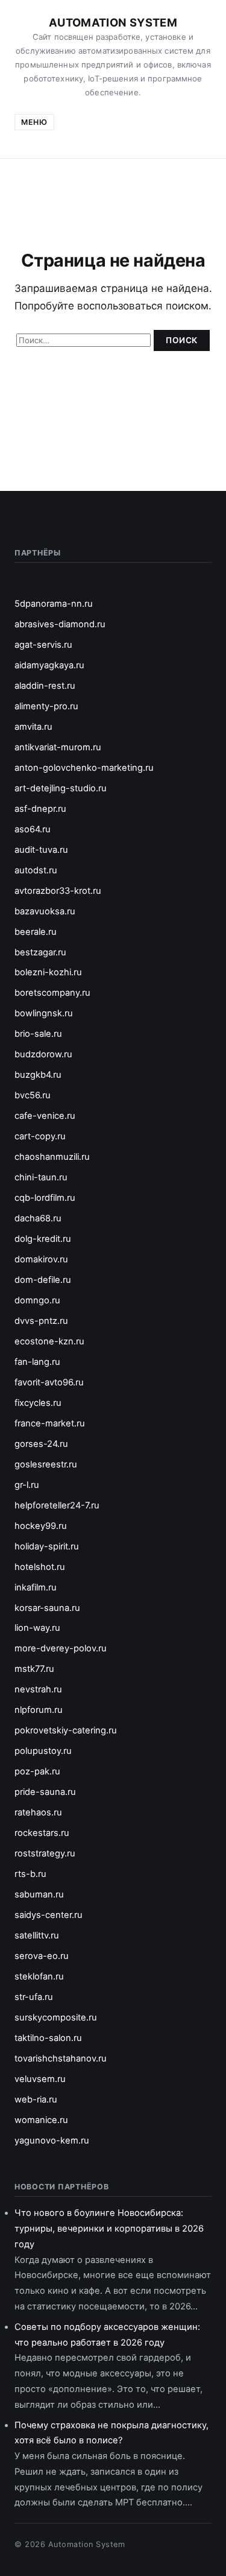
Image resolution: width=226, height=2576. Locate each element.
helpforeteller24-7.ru (57, 1505)
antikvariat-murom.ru (58, 747)
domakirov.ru (41, 1259)
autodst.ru (36, 870)
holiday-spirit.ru (47, 1546)
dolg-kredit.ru (43, 1239)
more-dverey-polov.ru (61, 1648)
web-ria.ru (36, 2100)
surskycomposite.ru (56, 2017)
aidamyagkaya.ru (49, 665)
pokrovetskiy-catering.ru (66, 1730)
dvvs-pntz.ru (41, 1321)
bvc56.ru (33, 1095)
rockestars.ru (42, 1833)
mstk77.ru (34, 1669)
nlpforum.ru (39, 1710)
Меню (34, 122)
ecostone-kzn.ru (49, 1341)
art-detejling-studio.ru (61, 788)
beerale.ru (36, 932)
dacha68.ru (38, 1218)
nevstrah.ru (38, 1689)
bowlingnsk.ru (44, 1013)
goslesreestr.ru (46, 1464)
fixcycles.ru (38, 1403)
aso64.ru (33, 829)
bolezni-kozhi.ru (48, 972)
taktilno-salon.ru (48, 2038)
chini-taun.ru (41, 1177)
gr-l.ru (27, 1485)
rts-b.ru (30, 1874)
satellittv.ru (37, 1935)
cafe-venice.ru (45, 1116)
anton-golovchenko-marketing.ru (84, 768)
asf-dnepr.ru (40, 809)
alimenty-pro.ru (46, 706)
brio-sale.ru (38, 1034)
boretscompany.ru (52, 993)
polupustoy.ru (43, 1751)
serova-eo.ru (42, 1956)
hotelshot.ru (40, 1567)
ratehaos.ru (38, 1812)
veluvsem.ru (40, 2079)
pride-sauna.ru (45, 1792)
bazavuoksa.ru (45, 911)
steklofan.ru (39, 1976)
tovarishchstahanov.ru (61, 2059)
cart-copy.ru (40, 1136)
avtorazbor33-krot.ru (58, 891)
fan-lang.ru (37, 1362)
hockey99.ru (41, 1526)
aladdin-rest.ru (45, 686)
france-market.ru (50, 1423)
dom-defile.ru (43, 1280)
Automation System (113, 22)
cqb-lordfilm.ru (45, 1198)
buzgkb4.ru (38, 1075)
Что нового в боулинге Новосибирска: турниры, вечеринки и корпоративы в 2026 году (109, 2229)
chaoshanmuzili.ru (52, 1157)
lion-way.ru (37, 1628)
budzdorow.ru (43, 1054)
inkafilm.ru (36, 1587)
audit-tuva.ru (41, 850)
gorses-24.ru (41, 1444)
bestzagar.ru (40, 952)
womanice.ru (41, 2120)
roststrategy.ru (45, 1853)
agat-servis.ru (43, 645)
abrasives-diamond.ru (60, 624)
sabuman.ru (39, 1894)
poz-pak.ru (37, 1771)
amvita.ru (33, 727)
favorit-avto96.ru (49, 1382)
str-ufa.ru (34, 1997)
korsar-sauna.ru (47, 1608)
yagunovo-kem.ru (52, 2141)
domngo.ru (37, 1300)
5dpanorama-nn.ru (54, 604)
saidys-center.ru (49, 1915)
